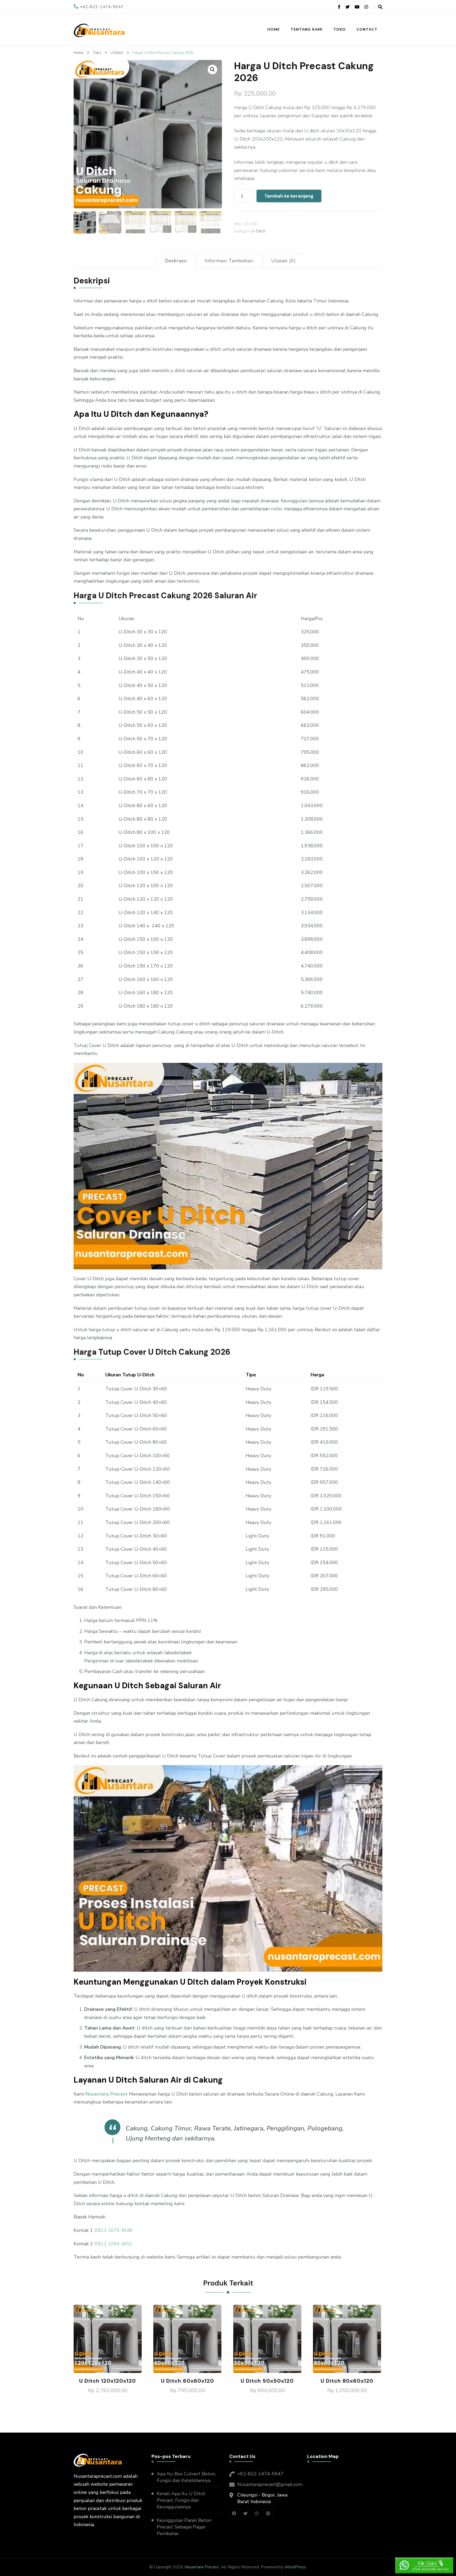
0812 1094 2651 (114, 2244)
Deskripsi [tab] (176, 261)
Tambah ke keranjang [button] (108, 2338)
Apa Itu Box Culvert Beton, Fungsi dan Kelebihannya (186, 2477)
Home (274, 29)
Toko (339, 29)
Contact (367, 29)
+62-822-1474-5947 (260, 2474)
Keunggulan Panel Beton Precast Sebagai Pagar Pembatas (184, 2527)
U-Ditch (258, 231)
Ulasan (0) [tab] (284, 261)
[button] (212, 69)
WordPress (295, 2567)
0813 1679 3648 (114, 2230)
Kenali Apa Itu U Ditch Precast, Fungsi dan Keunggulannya (181, 2500)
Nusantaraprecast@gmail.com (270, 2484)
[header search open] (380, 7)
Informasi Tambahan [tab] (229, 261)
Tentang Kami (307, 29)
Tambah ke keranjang (289, 196)
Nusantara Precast (107, 2094)
